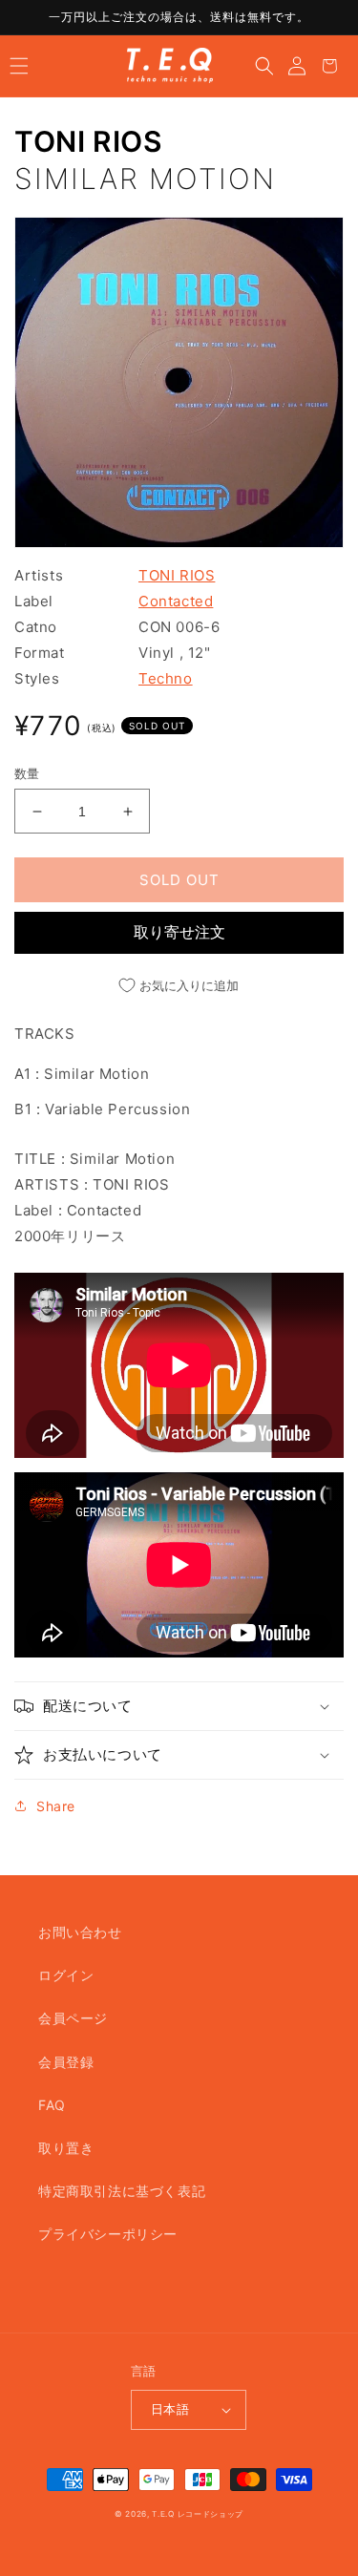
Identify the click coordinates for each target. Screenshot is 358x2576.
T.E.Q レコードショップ (198, 2514)
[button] (19, 66)
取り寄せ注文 (179, 932)
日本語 (170, 2409)
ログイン (66, 1975)
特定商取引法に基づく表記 (122, 2191)
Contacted (176, 601)
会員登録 (66, 2062)
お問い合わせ (80, 1932)
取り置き (66, 2148)
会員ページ (73, 2018)
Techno (166, 678)
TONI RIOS (88, 141)
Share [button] (56, 1806)
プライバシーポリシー (108, 2234)
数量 (27, 773)
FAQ (52, 2105)
